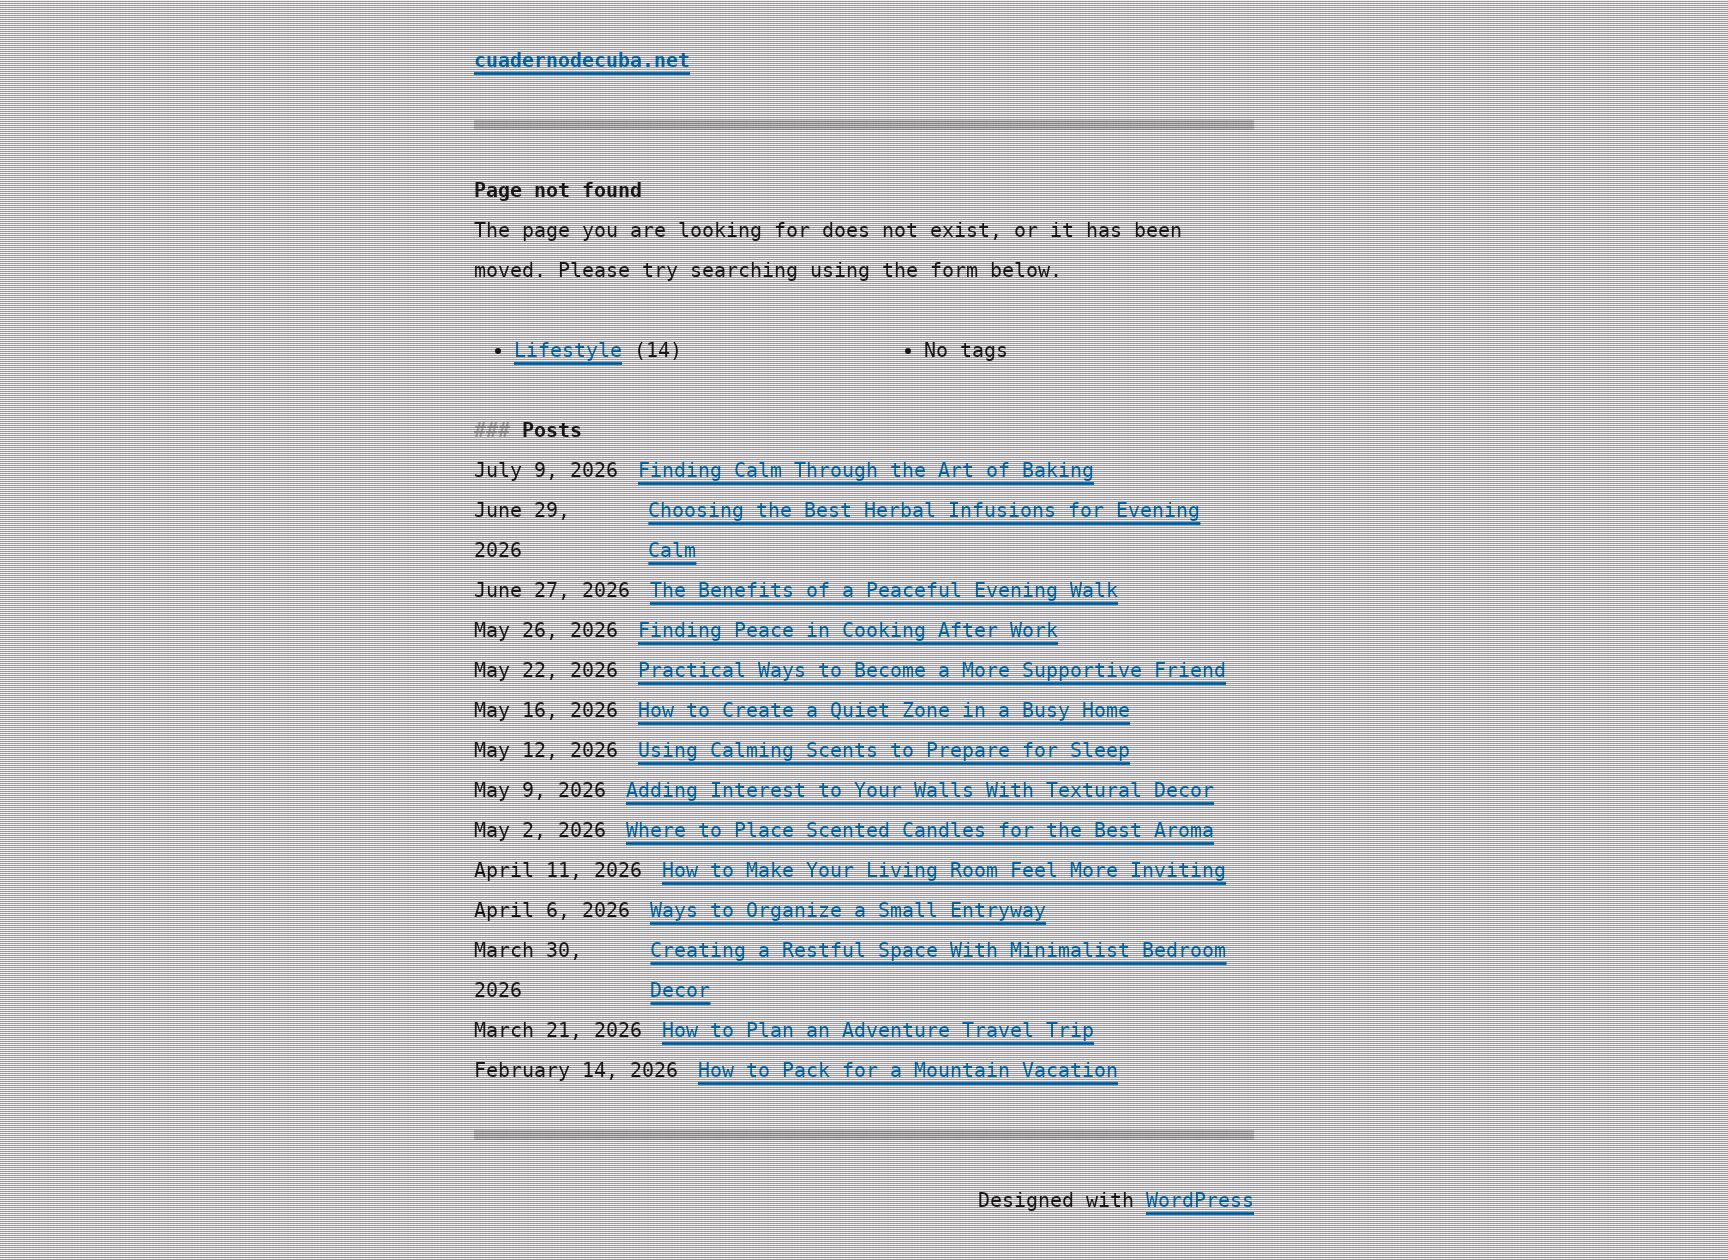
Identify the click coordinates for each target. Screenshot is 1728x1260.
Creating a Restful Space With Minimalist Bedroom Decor (938, 970)
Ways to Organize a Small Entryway (848, 910)
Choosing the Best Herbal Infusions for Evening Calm (924, 530)
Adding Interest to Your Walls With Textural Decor (920, 790)
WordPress (1200, 1200)
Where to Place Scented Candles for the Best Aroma (920, 830)
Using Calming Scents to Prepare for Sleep (884, 750)
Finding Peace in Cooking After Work (848, 630)
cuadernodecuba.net (582, 60)
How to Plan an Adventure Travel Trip (878, 1030)
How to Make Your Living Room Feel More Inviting (944, 870)
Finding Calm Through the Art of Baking (866, 470)
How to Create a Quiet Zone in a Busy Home (884, 710)
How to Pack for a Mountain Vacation (908, 1070)
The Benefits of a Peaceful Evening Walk (884, 590)
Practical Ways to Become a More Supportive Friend (932, 670)
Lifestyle (568, 350)
